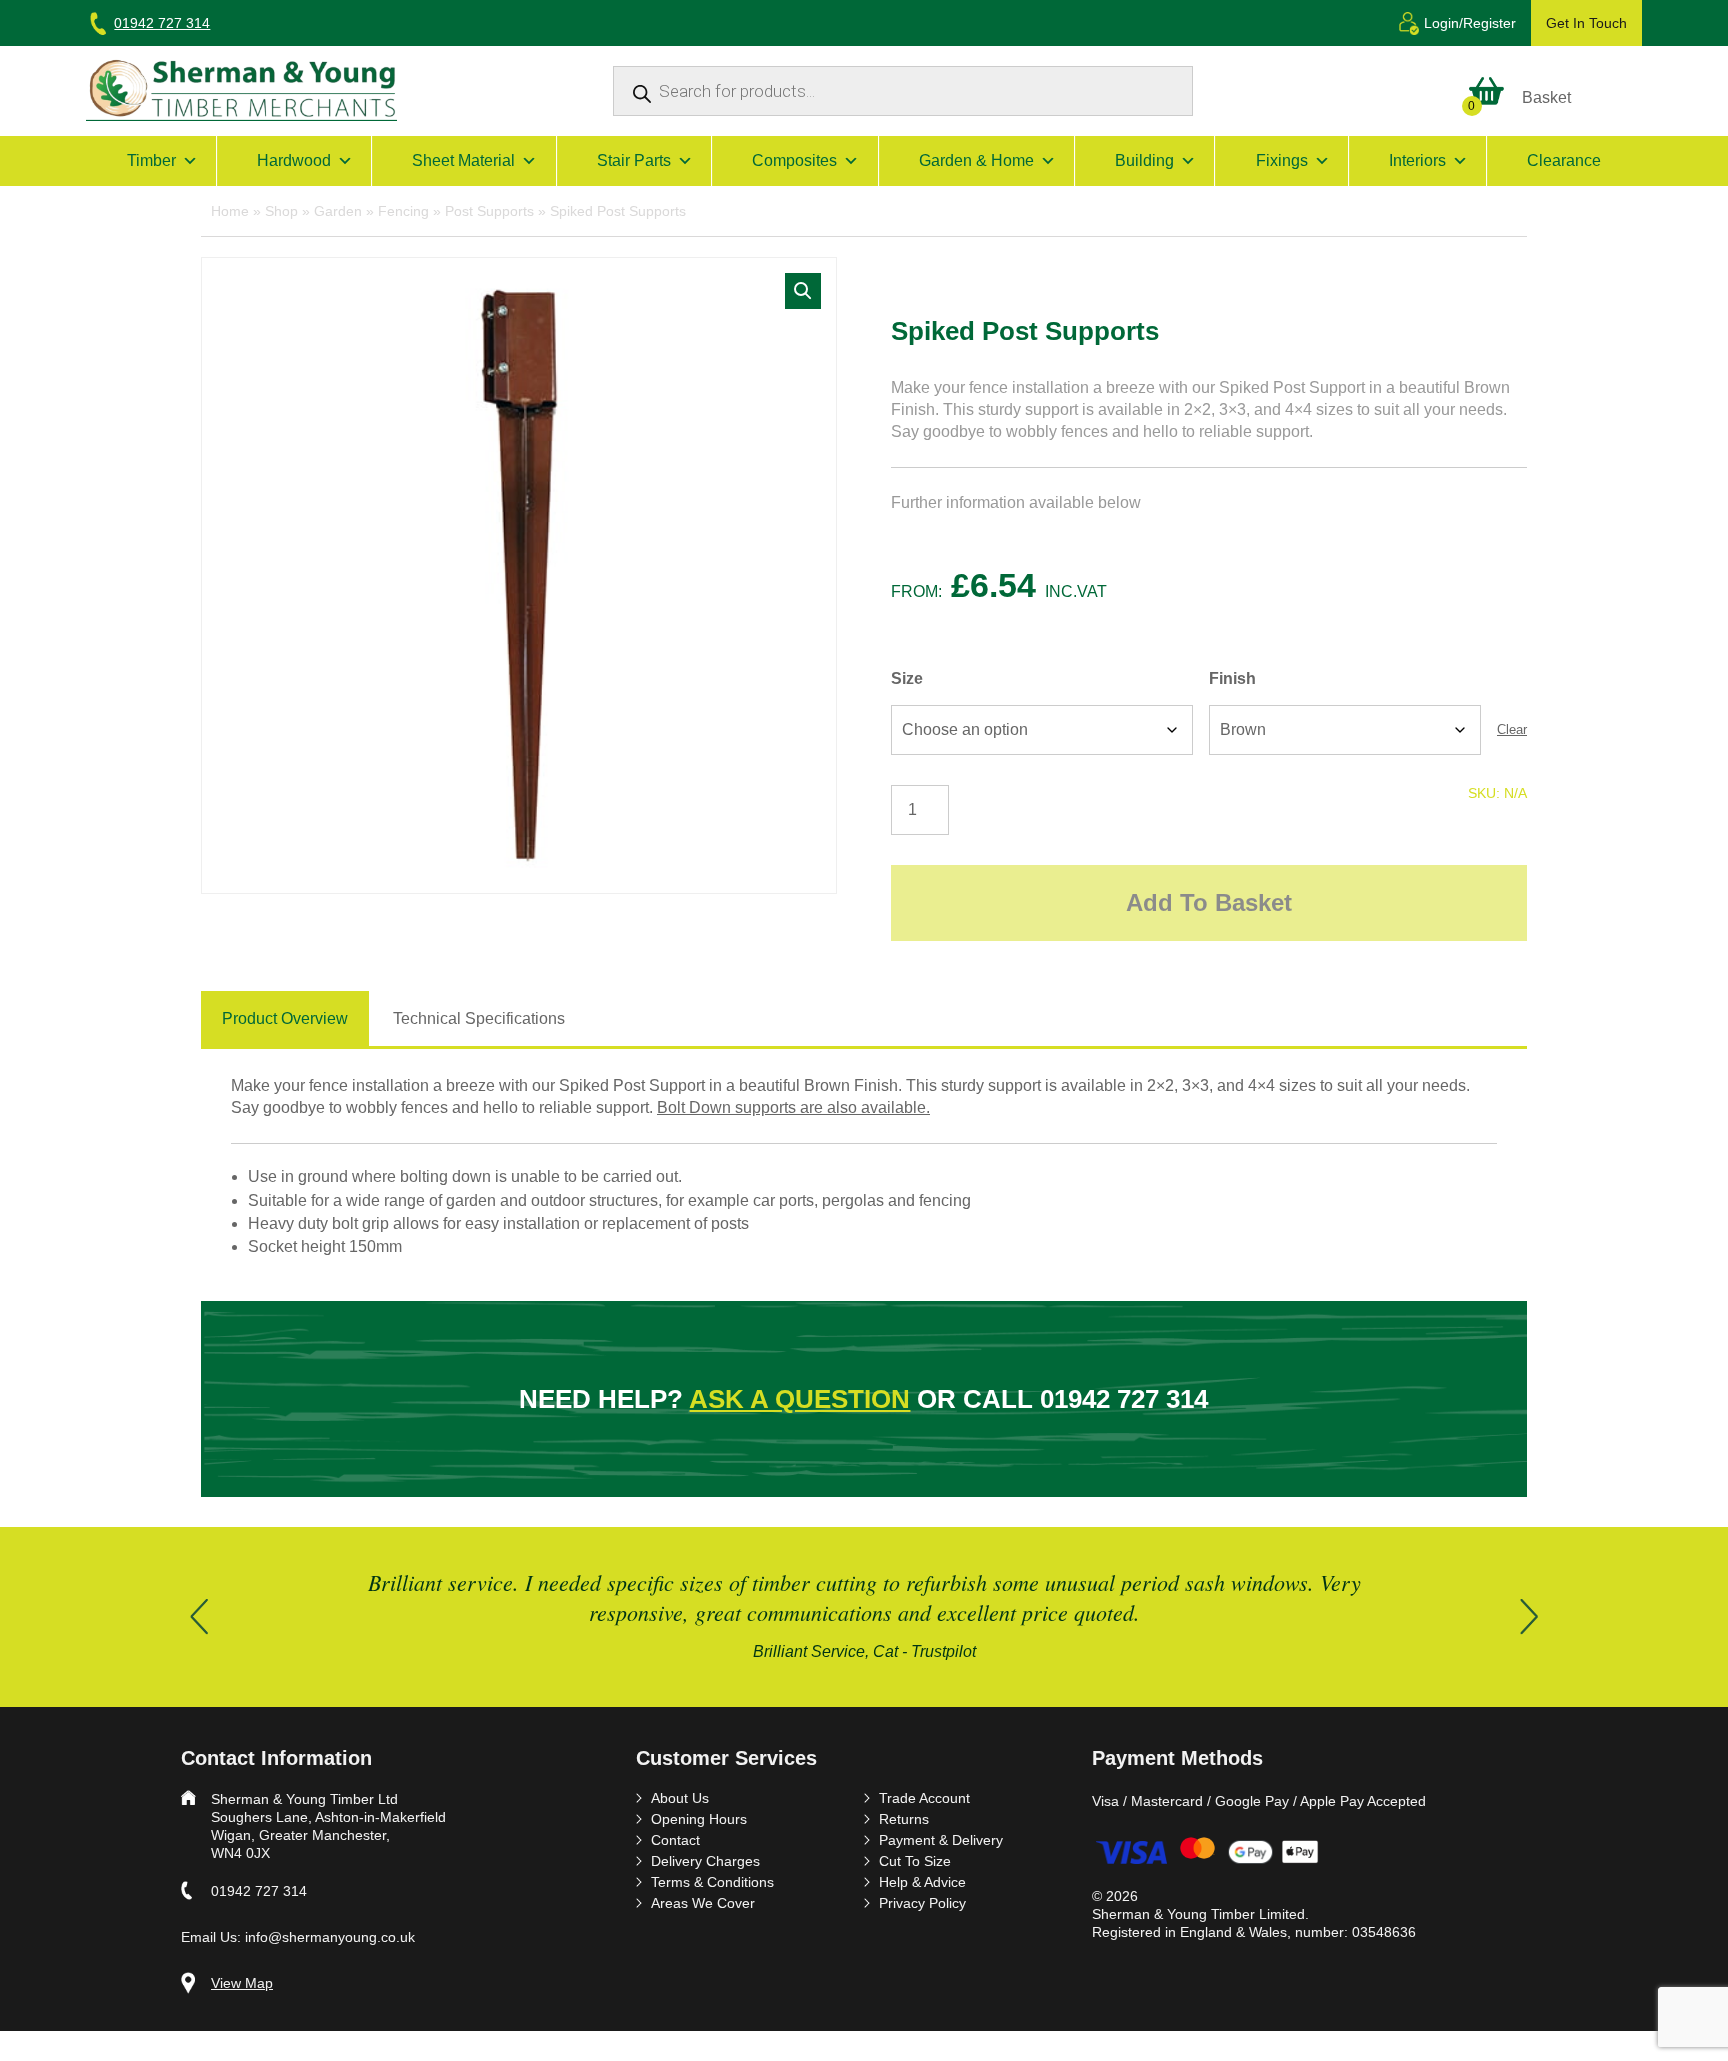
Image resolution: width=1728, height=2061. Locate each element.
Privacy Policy (922, 1903)
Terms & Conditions (712, 1882)
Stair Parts (634, 160)
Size (907, 678)
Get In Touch (1586, 23)
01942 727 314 (162, 23)
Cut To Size (915, 1861)
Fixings (1282, 160)
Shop (281, 211)
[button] (803, 291)
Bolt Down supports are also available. (793, 1107)
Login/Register (1470, 23)
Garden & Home (976, 160)
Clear (1512, 729)
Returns (904, 1819)
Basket (1546, 97)
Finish (1232, 678)
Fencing (403, 211)
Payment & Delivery (941, 1840)
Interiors (1417, 160)
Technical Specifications (479, 1018)
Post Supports (489, 211)
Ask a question (799, 1399)
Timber (151, 160)
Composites (794, 160)
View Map (242, 1983)
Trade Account (924, 1798)
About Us (680, 1798)
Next (1529, 1616)
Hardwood (294, 160)
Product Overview (285, 1018)
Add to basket (1209, 902)
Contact (675, 1840)
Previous (199, 1616)
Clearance (1564, 160)
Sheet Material (463, 160)
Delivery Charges (705, 1861)
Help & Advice (922, 1882)
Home (230, 211)
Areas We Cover (703, 1903)
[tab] (285, 1020)
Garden (338, 211)
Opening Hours (699, 1819)
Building (1144, 160)
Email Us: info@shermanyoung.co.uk (298, 1937)
